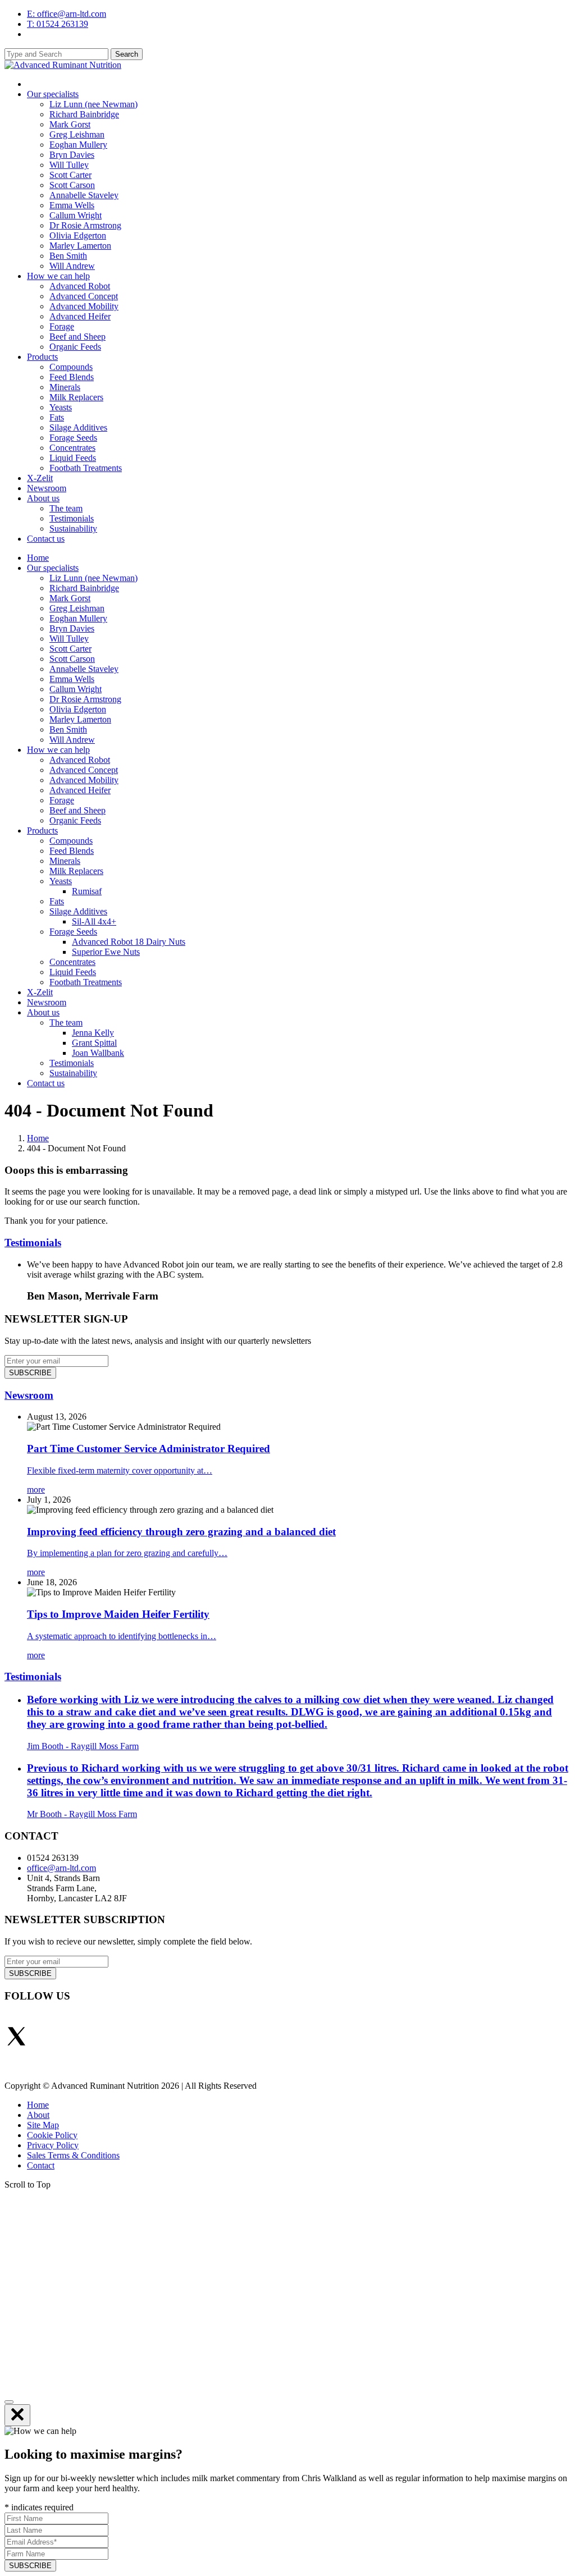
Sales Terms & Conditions (73, 2155)
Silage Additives (78, 427)
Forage (62, 326)
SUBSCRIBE (30, 1373)
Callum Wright (76, 215)
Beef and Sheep (77, 337)
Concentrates (72, 448)
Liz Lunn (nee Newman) (93, 104)
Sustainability (73, 529)
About (38, 2115)
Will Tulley (69, 165)
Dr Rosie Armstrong (85, 225)
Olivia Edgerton (78, 235)
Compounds (71, 367)
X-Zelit (40, 478)
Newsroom (47, 488)
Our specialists (53, 94)
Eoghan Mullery (78, 145)
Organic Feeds (75, 347)
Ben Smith (68, 256)
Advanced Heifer (80, 316)
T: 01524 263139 (58, 24)
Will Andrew (72, 266)
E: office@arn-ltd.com (67, 14)
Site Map (43, 2125)
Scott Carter (70, 175)
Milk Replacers (76, 397)
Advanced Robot (80, 286)
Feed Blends (72, 377)
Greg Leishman (77, 134)
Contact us (46, 539)
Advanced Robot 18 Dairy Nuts (129, 942)
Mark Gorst (70, 124)
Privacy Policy (53, 2145)
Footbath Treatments (86, 468)
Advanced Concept (84, 296)
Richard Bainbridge (84, 114)
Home (38, 558)
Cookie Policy (52, 2135)
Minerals (65, 387)
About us (43, 498)
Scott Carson (72, 185)
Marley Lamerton (80, 246)
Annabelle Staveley (84, 195)
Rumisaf (87, 891)
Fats (57, 417)
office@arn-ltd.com (61, 1868)
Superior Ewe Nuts (106, 952)
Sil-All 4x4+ (94, 921)
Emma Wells (72, 205)
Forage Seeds (73, 438)
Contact (41, 2165)
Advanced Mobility (84, 306)
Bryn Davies (72, 155)
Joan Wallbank (98, 1053)
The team (66, 508)
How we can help (58, 276)
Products (42, 357)
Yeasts (61, 407)
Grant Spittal (94, 1043)
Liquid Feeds (73, 458)
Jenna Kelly (93, 1033)
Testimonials (72, 518)
